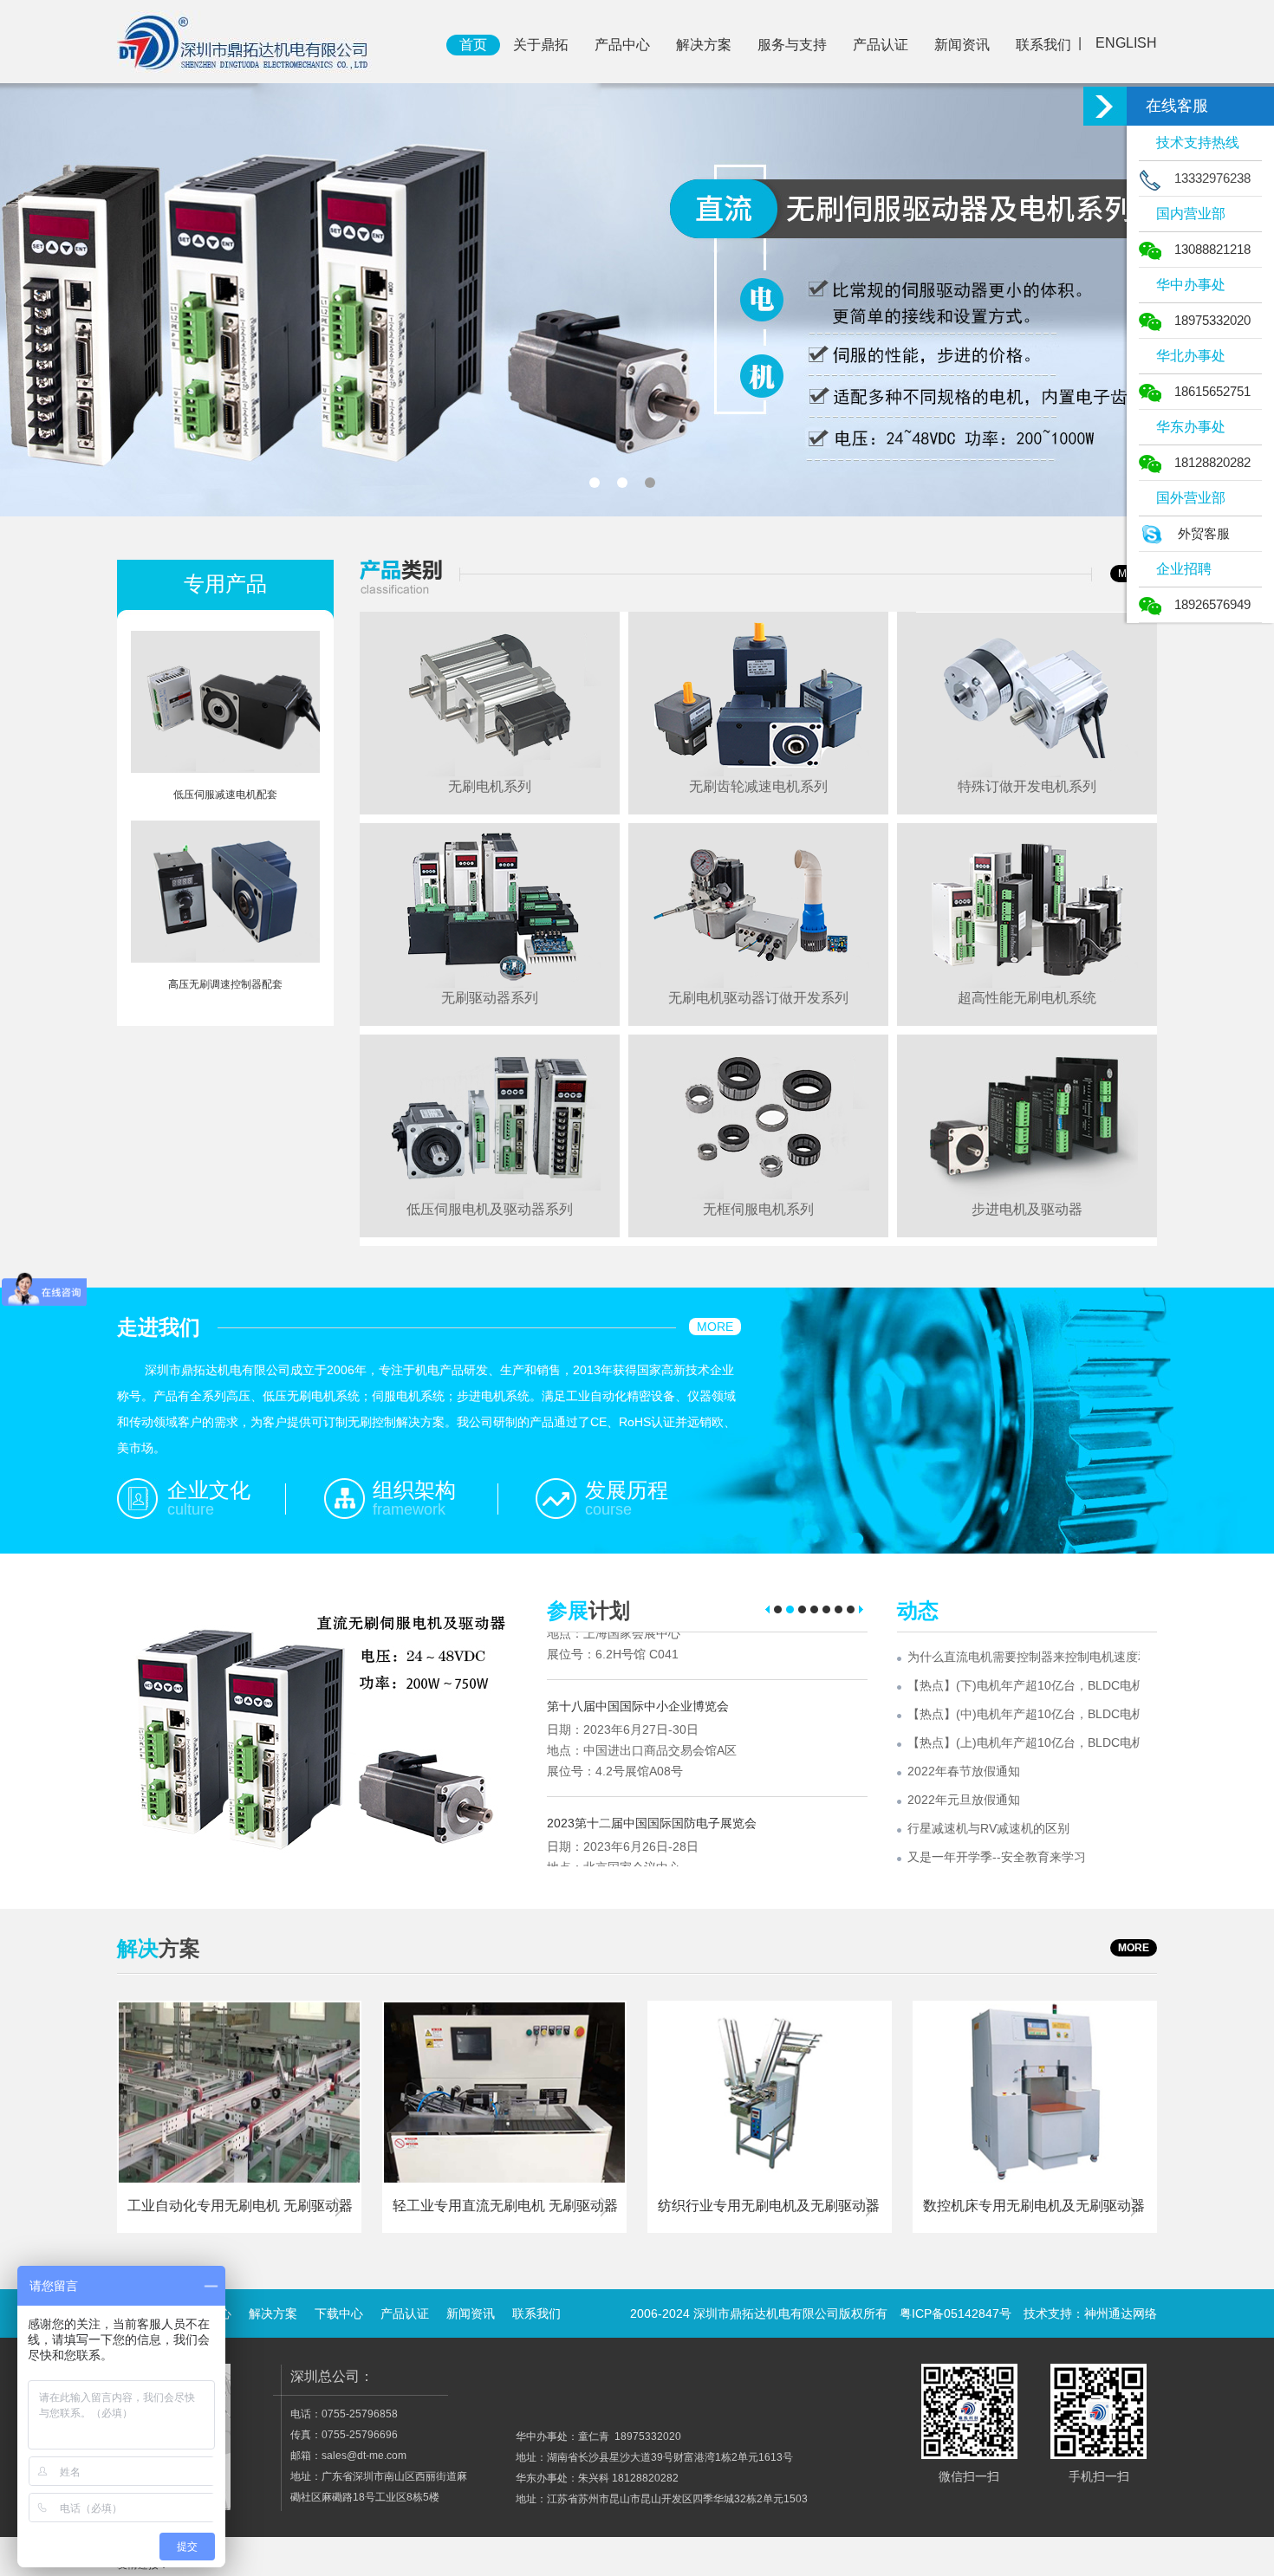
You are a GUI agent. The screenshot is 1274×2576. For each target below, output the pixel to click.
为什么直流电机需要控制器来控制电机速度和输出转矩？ (1024, 1657)
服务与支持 (792, 45)
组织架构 (414, 1490)
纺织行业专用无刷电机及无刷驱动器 (769, 2206)
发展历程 (627, 1490)
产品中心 (622, 45)
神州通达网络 (1121, 2313)
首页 (473, 45)
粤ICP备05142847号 (955, 2313)
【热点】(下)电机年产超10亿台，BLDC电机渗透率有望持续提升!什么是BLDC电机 (1024, 1685)
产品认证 (881, 45)
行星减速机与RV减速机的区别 (988, 1828)
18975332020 (1212, 320)
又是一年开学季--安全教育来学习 (997, 1857)
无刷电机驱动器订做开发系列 (758, 998)
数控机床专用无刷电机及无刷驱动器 (1034, 2206)
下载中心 (339, 2313)
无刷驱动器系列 (490, 998)
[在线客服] (1105, 106)
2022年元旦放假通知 (964, 1800)
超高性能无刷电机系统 (1027, 998)
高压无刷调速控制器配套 (225, 984)
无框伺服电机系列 (758, 1209)
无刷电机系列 (490, 786)
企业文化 (209, 1490)
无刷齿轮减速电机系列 (758, 786)
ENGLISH (1126, 43)
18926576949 (1212, 604)
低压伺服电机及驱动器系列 (490, 1209)
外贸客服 (1204, 533)
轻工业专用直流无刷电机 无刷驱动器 (505, 2206)
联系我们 (1043, 45)
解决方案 (704, 45)
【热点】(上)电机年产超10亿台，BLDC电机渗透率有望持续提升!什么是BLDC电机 (1024, 1742)
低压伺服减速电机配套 (225, 795)
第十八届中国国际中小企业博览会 (638, 1658)
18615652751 (1212, 391)
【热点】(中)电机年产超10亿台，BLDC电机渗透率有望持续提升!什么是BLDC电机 (1024, 1714)
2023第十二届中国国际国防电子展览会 (652, 1775)
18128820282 (1212, 462)
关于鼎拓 (541, 45)
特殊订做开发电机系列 (1027, 786)
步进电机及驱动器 (1027, 1209)
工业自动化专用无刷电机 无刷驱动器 (240, 2206)
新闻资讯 (962, 45)
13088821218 (1212, 249)
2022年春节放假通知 (964, 1771)
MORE (715, 1327)
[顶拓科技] (244, 41)
